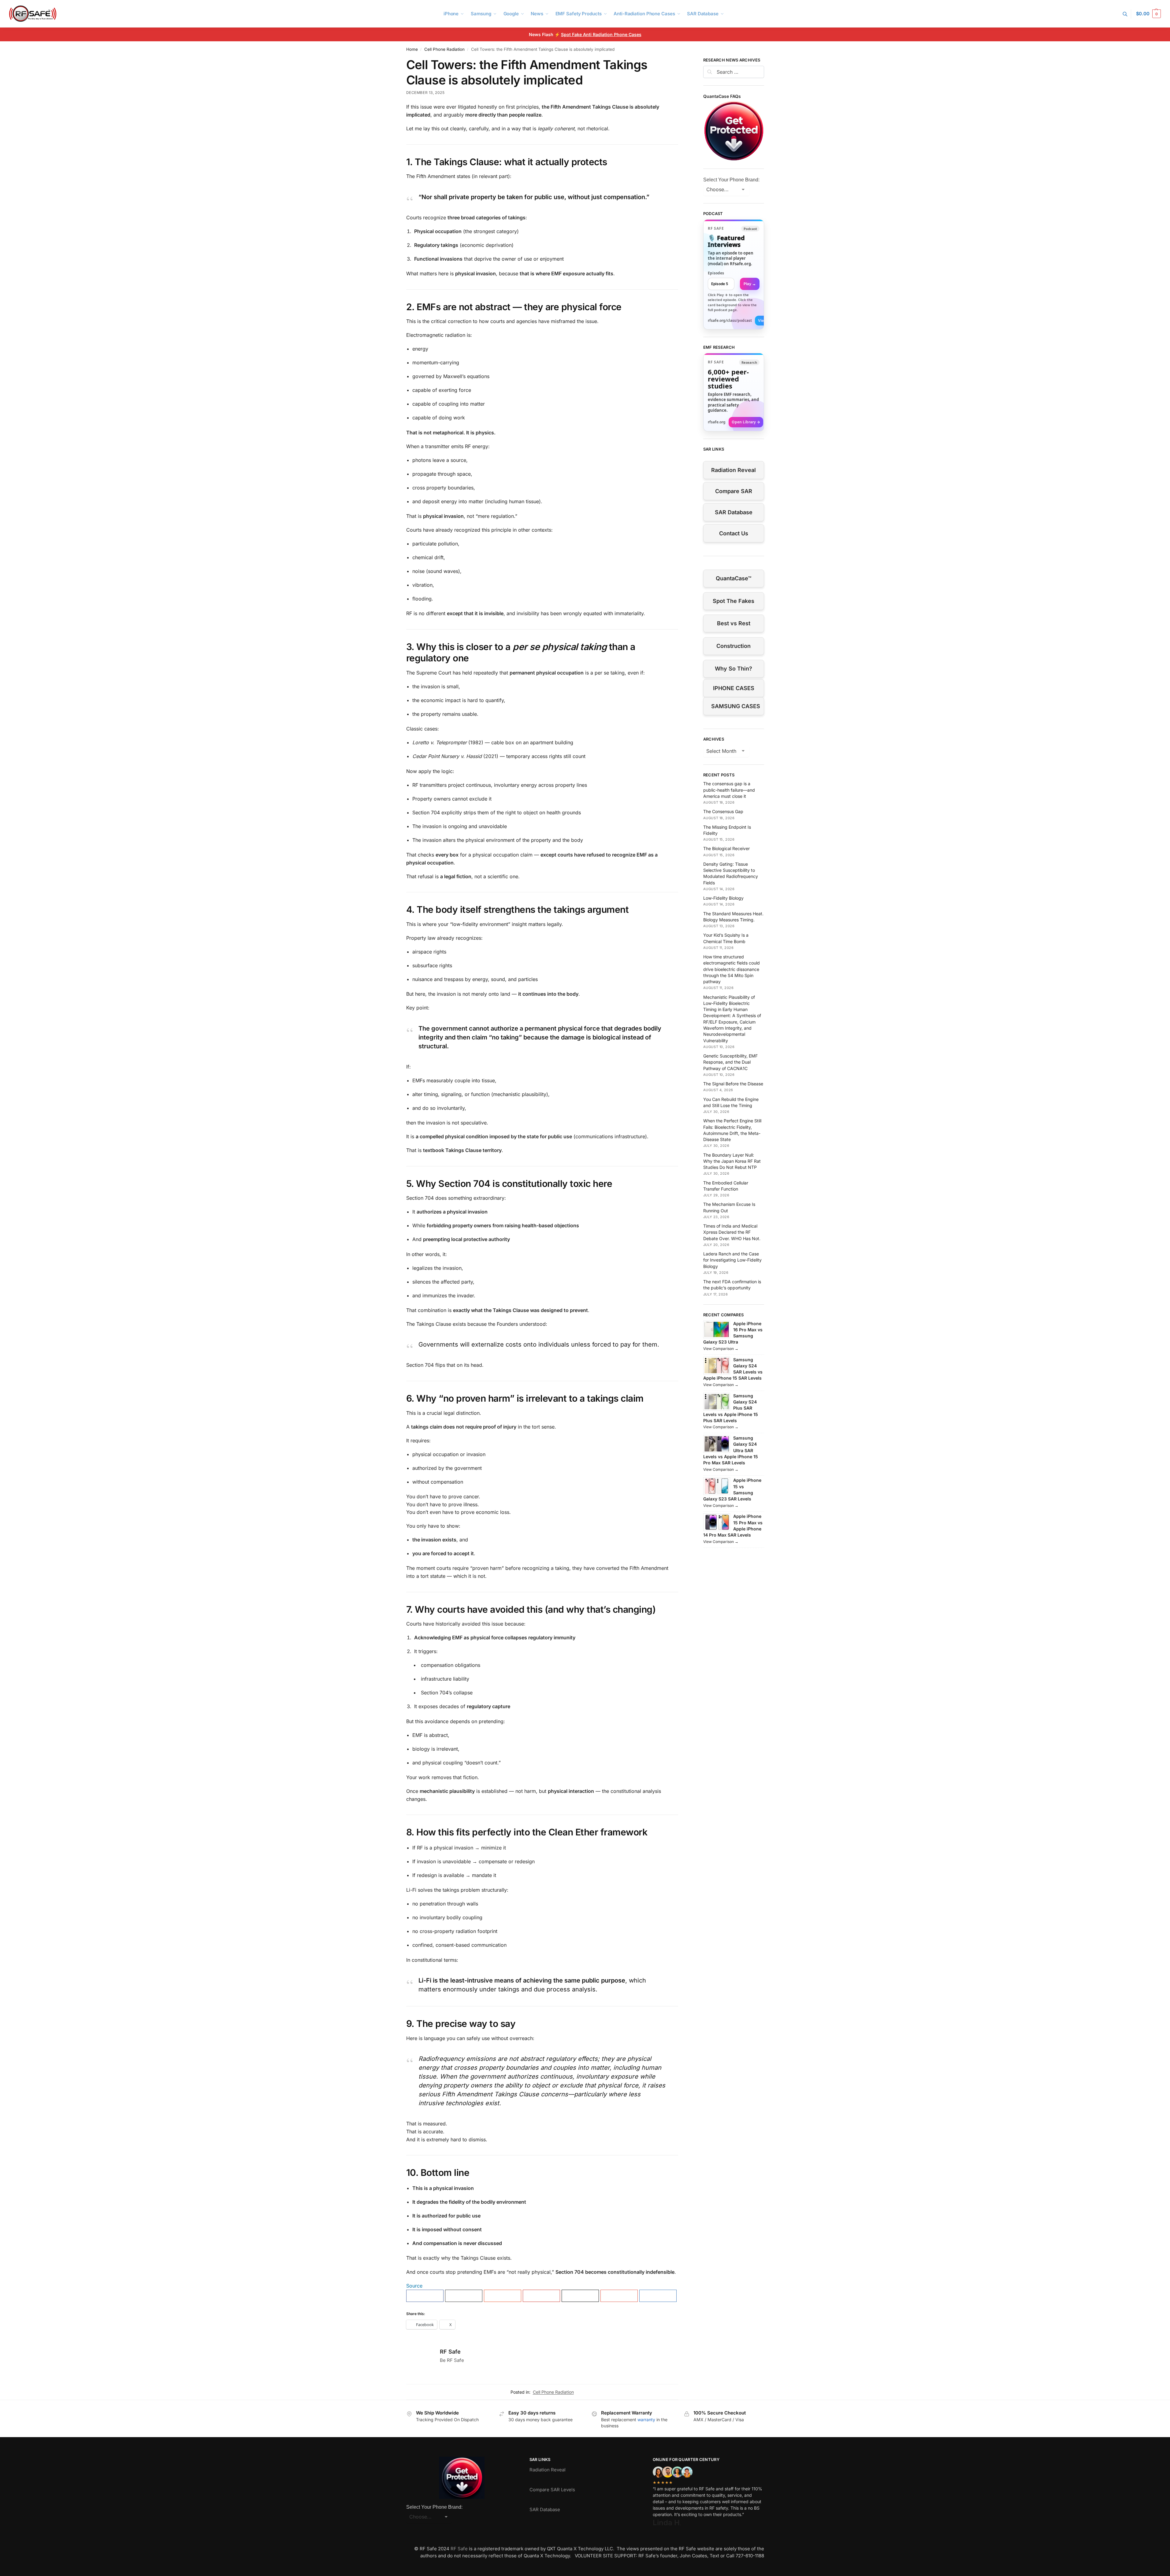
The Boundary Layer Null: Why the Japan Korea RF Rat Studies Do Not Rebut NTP (732, 1161)
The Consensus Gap (723, 811)
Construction (734, 646)
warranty (646, 2420)
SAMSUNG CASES (736, 706)
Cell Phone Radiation (444, 49)
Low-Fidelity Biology (723, 898)
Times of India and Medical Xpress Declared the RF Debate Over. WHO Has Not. (732, 1232)
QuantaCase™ (734, 578)
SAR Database (734, 512)
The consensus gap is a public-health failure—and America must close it (729, 790)
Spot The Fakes (734, 601)
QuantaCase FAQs (722, 96)
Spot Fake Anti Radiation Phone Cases (601, 34)
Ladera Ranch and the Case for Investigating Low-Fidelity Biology (732, 1260)
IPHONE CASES (734, 688)
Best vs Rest (734, 623)
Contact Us (734, 533)
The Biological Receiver (726, 848)
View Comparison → (721, 1349)
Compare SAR (734, 491)
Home (412, 49)
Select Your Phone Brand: (731, 180)
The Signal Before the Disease (733, 1084)
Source (414, 2286)
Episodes (716, 273)
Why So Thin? (734, 669)
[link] (734, 274)
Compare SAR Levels (552, 2490)
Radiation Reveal (734, 470)
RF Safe (450, 2352)
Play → (750, 284)
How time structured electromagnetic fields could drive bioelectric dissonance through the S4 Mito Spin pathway (732, 969)
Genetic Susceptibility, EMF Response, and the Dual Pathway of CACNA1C (730, 1062)
